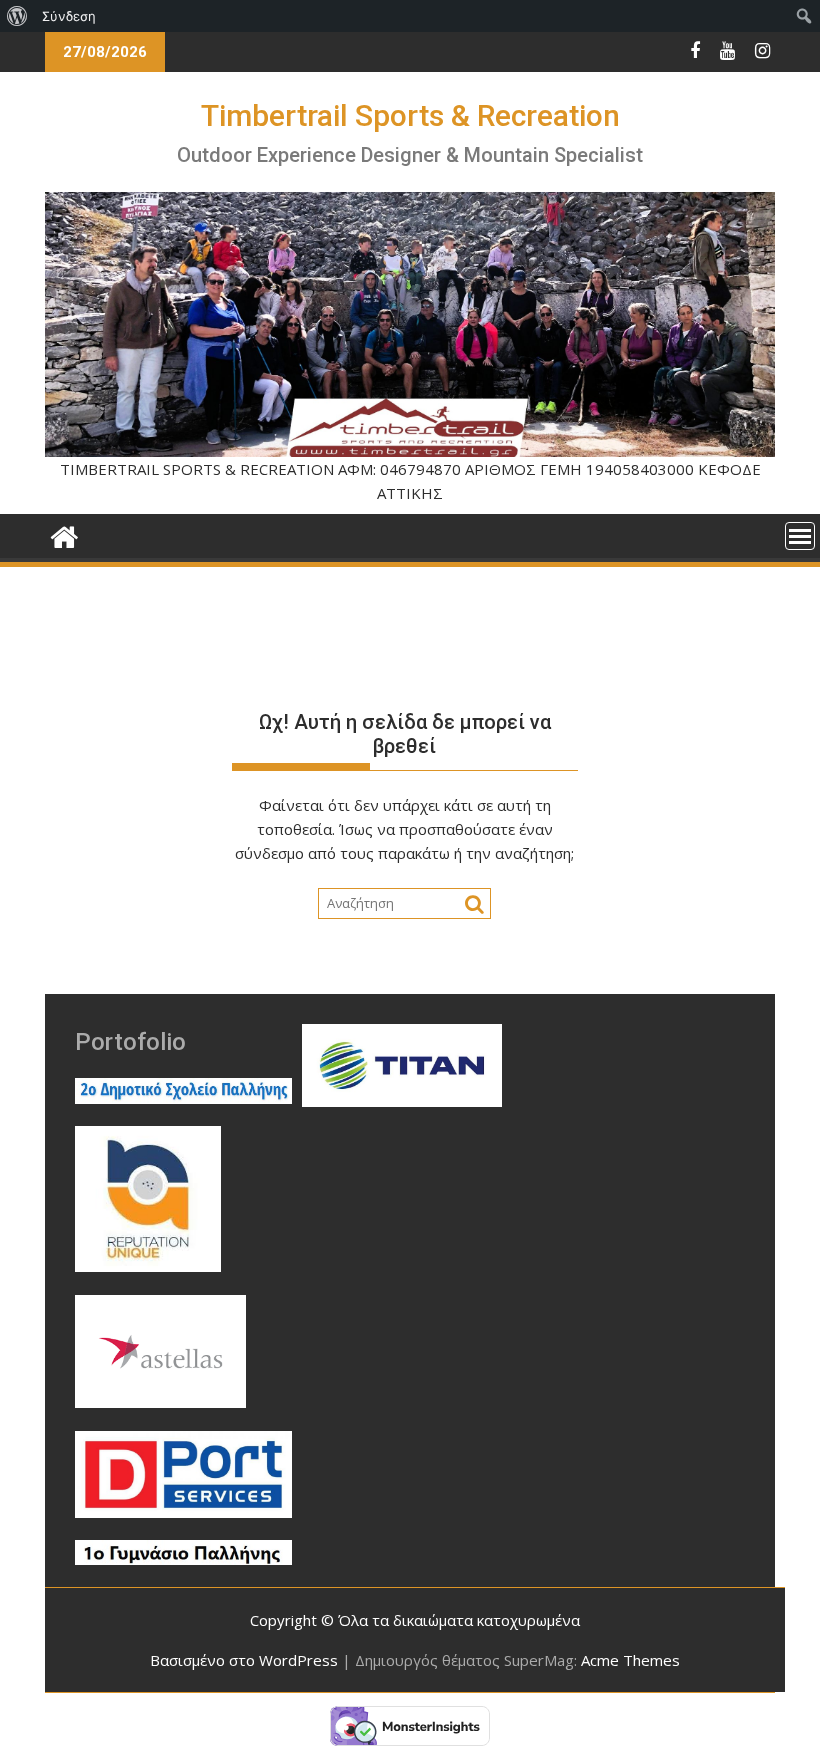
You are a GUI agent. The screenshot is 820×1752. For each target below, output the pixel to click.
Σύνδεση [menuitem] (69, 16)
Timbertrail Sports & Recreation (410, 115)
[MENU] (800, 536)
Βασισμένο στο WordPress (244, 1660)
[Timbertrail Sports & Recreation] (64, 534)
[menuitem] (17, 16)
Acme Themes (630, 1660)
